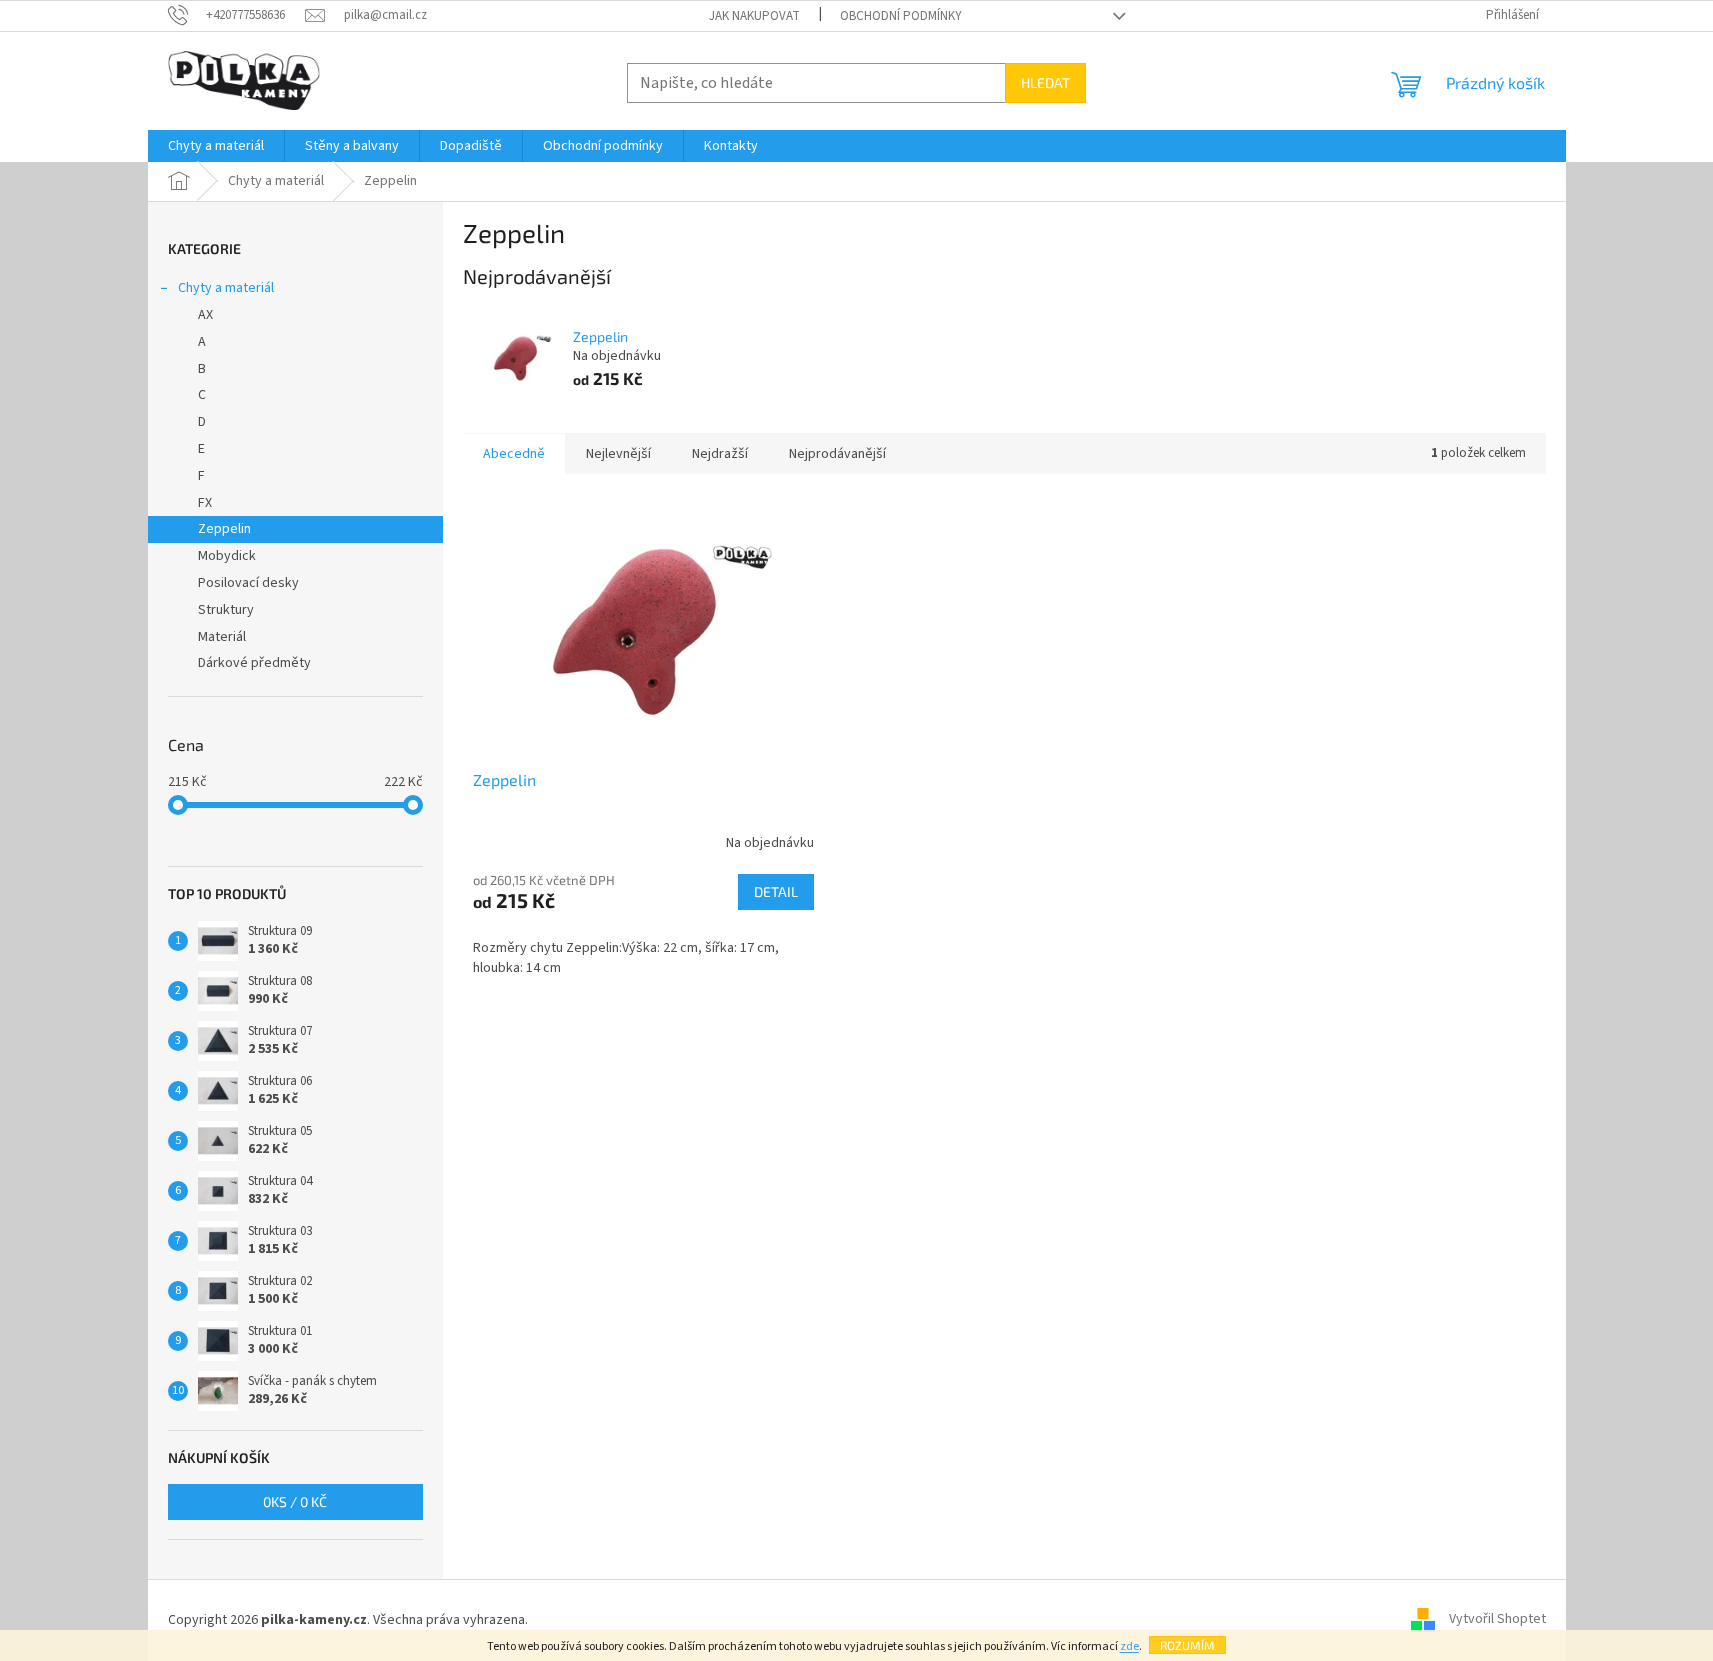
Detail (776, 891)
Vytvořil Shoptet (1497, 1620)
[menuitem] (216, 146)
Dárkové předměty (254, 663)
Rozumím (1187, 1645)
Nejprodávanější (837, 454)
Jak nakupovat (754, 16)
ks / (295, 1501)
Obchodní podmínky (901, 16)
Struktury (226, 610)
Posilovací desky (248, 583)
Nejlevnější (618, 454)
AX (205, 315)
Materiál (222, 637)
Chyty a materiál (226, 288)
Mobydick (227, 556)
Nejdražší (720, 454)
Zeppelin (224, 529)
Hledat (1045, 82)
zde (1129, 1646)
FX (205, 503)
